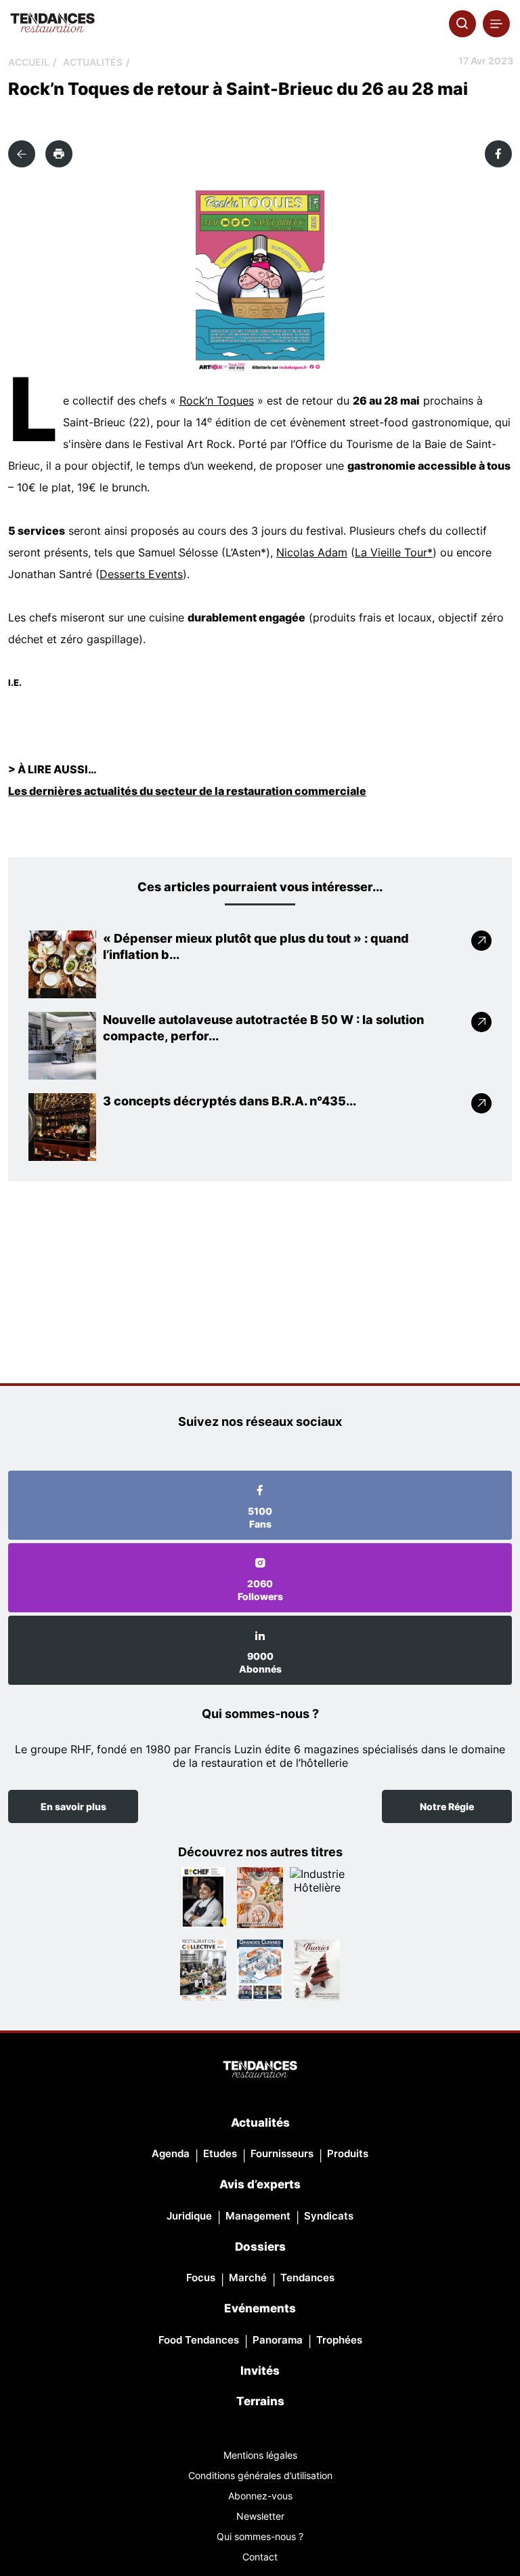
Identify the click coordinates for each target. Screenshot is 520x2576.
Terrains (260, 2401)
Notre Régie (447, 1806)
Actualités (93, 62)
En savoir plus (73, 1806)
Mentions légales (260, 2455)
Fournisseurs (282, 2153)
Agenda (171, 2153)
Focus (201, 2277)
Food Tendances (199, 2340)
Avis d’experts (260, 2184)
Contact (260, 2557)
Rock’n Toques (217, 401)
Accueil (29, 62)
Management (258, 2216)
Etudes (220, 2153)
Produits (348, 2153)
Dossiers (260, 2247)
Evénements (260, 2308)
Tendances (307, 2277)
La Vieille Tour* (394, 552)
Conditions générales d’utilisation (260, 2475)
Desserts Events (141, 574)
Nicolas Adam (312, 552)
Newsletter (260, 2516)
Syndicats (329, 2216)
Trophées (339, 2340)
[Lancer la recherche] (462, 24)
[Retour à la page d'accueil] (260, 2070)
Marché (248, 2277)
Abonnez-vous (260, 2496)
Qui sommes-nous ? (260, 2536)
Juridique (189, 2216)
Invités (260, 2371)
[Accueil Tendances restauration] (52, 24)
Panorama (278, 2340)
